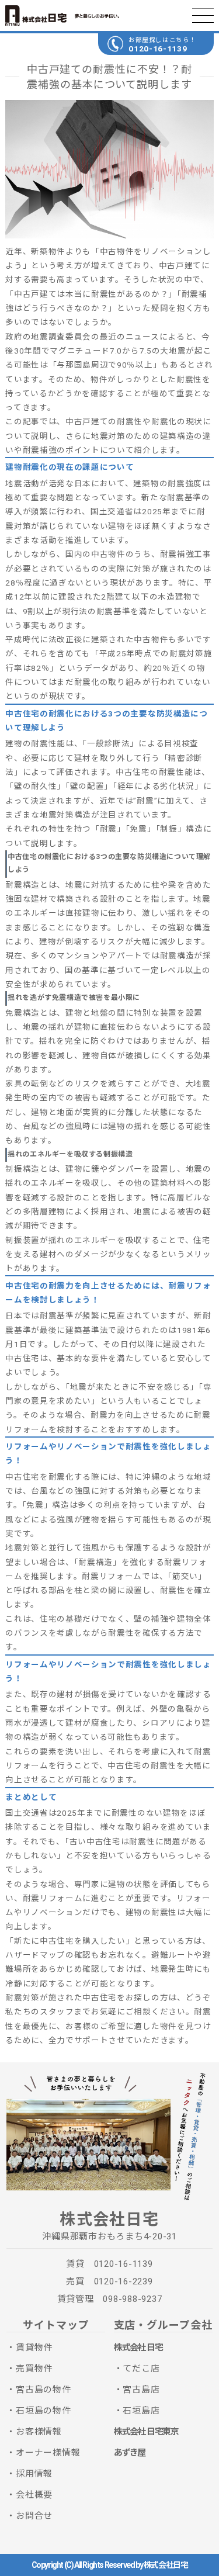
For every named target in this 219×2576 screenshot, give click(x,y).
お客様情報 (39, 2432)
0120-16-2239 (124, 2281)
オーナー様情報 (48, 2453)
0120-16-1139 (158, 49)
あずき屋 (130, 2453)
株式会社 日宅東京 (146, 2432)
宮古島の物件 (44, 2390)
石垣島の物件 (44, 2411)
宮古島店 (141, 2390)
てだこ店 (141, 2369)
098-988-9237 (132, 2299)
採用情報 (34, 2474)
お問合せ (34, 2516)
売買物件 (34, 2369)
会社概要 (34, 2495)
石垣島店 (141, 2411)
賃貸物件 (34, 2348)
